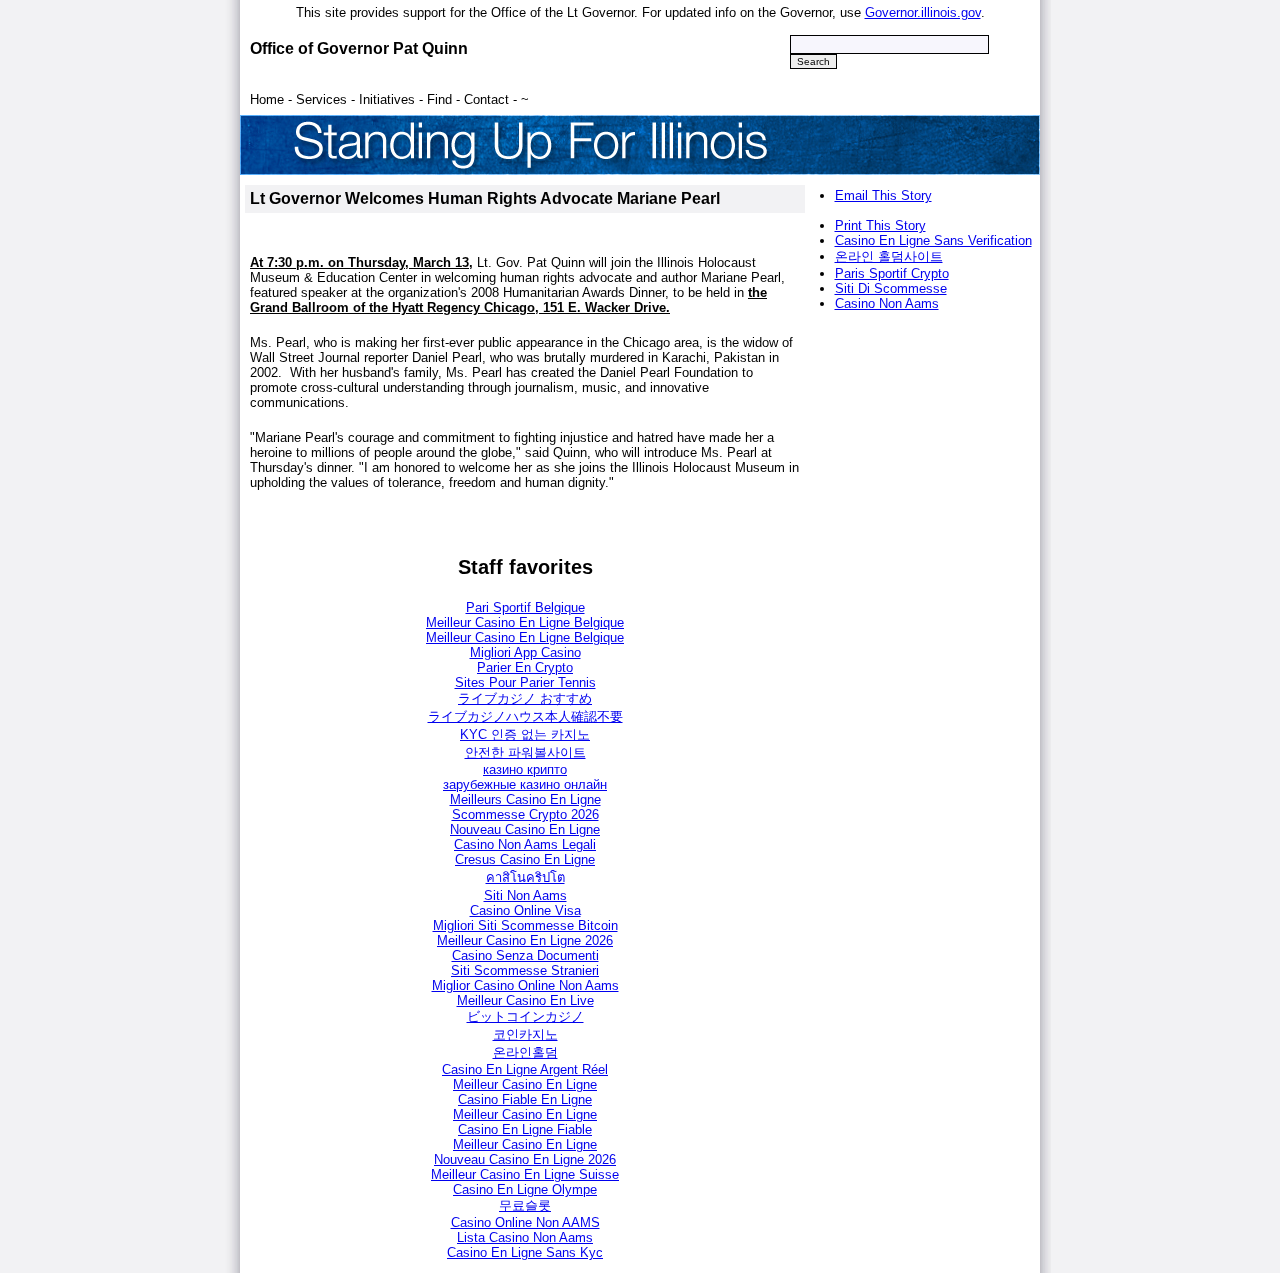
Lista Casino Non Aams (525, 1237)
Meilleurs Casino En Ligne (525, 799)
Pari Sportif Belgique (525, 607)
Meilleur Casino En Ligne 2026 (525, 940)
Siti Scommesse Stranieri (525, 970)
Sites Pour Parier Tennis (525, 682)
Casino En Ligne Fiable (525, 1129)
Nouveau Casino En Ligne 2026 (525, 1159)
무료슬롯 (525, 1205)
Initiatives (387, 99)
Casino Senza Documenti (525, 955)
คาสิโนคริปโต (525, 877)
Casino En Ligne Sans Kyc (525, 1252)
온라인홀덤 (525, 1052)
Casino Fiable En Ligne (525, 1099)
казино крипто (525, 769)
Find (439, 99)
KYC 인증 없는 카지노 (525, 734)
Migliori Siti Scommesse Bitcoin (525, 925)
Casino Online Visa (525, 910)
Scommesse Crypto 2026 (525, 814)
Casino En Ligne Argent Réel (525, 1069)
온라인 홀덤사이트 (889, 256)
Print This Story (880, 225)
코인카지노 (525, 1034)
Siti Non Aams (525, 895)
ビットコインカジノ (525, 1016)
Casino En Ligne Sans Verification (933, 240)
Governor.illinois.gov (923, 12)
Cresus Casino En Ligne (525, 859)
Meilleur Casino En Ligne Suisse (525, 1174)
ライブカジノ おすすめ (525, 698)
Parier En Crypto (525, 667)
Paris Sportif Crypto (892, 273)
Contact (486, 99)
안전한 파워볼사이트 (525, 752)
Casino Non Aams (887, 303)
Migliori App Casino (525, 652)
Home (267, 99)
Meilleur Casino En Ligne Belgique (525, 622)
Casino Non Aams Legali (525, 844)
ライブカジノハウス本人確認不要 (525, 716)
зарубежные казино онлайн (525, 784)
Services (321, 99)
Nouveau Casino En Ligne (525, 829)
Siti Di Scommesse (891, 288)
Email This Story (883, 195)
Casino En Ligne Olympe (525, 1189)
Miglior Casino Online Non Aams (525, 985)
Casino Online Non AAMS (525, 1222)
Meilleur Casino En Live (525, 1000)
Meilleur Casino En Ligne (525, 1084)
